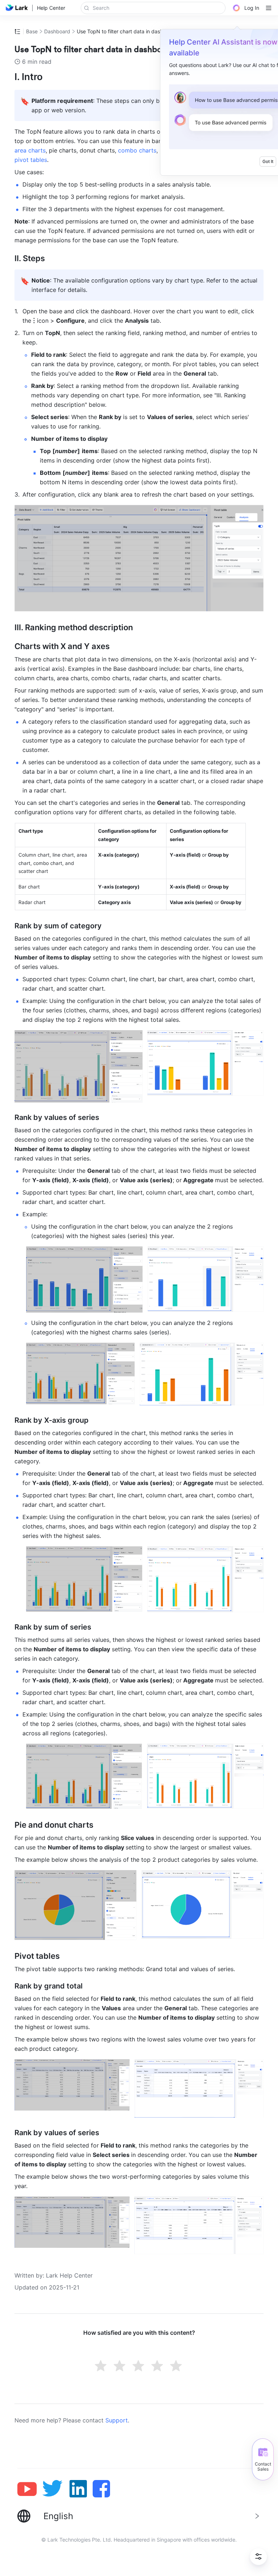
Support (117, 2420)
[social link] (30, 2489)
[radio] (101, 2367)
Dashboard (57, 31)
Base (32, 31)
